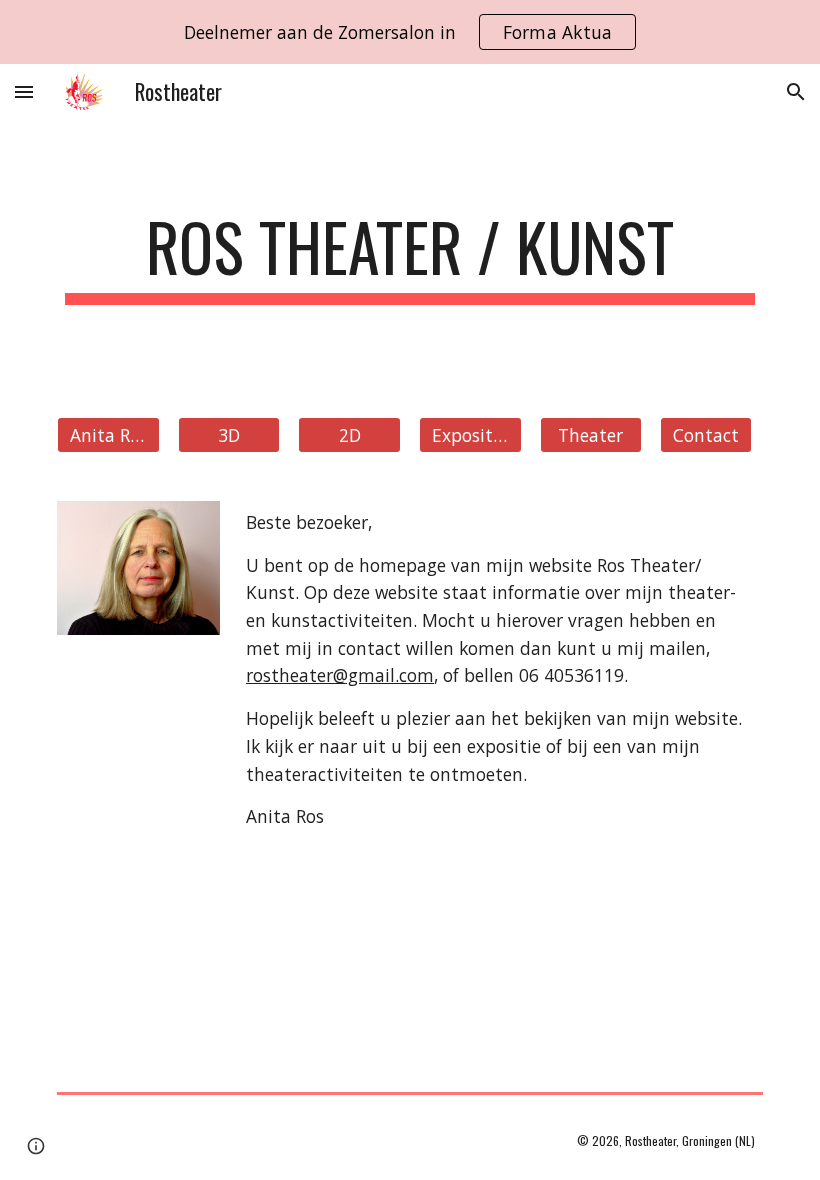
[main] (410, 256)
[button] (24, 91)
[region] (410, 32)
